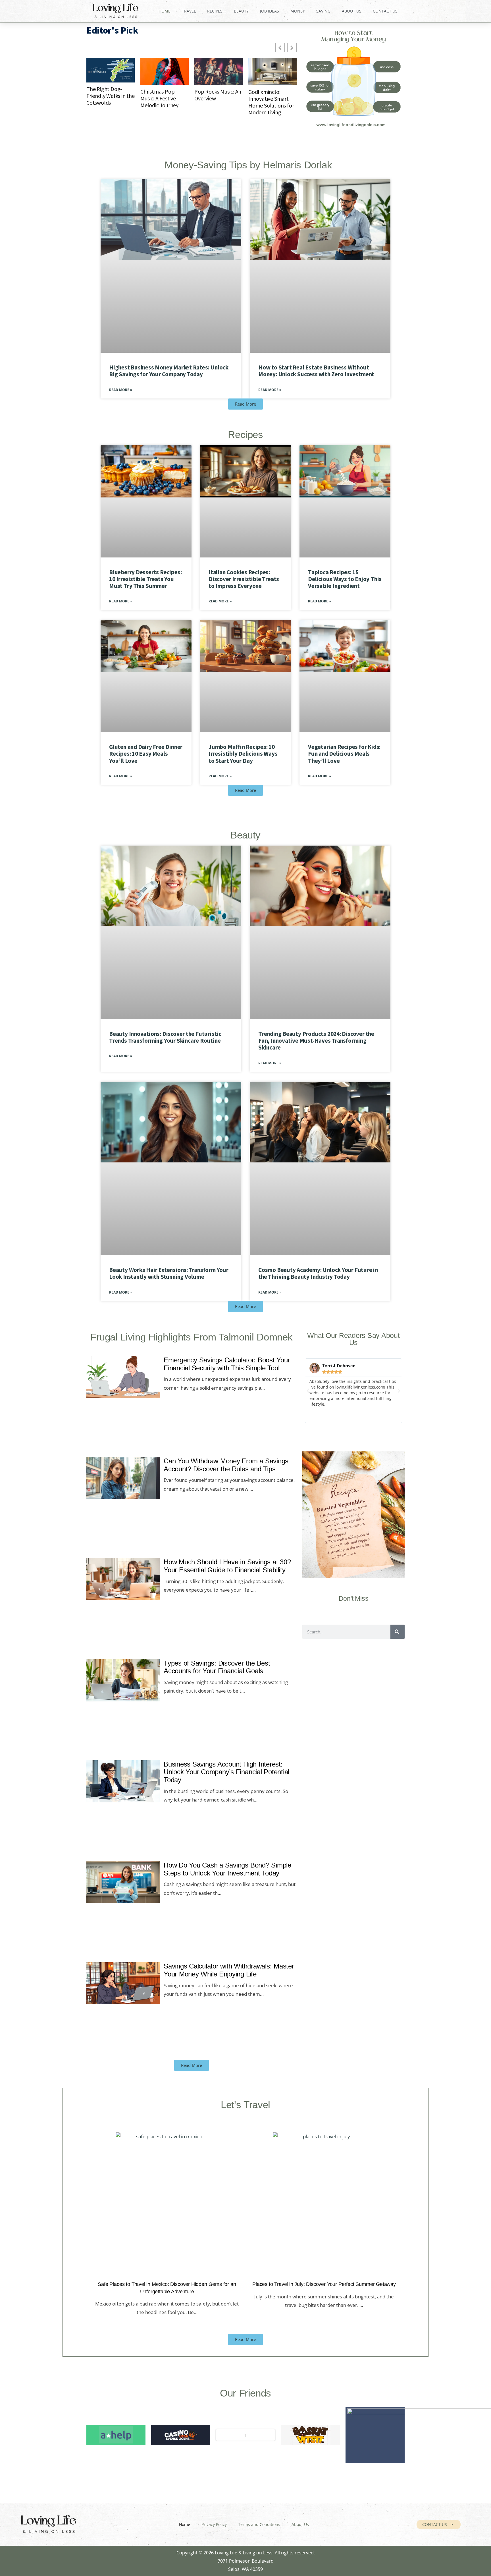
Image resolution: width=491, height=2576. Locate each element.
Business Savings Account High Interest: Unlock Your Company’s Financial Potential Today (226, 1772)
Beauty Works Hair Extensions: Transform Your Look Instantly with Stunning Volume (169, 1273)
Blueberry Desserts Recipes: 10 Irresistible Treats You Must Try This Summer (145, 579)
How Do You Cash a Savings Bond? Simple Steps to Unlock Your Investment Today (227, 1869)
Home (165, 11)
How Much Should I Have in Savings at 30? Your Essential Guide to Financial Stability (227, 1566)
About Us (352, 11)
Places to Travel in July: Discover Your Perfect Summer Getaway (324, 2284)
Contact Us (385, 11)
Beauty (241, 11)
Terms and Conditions (259, 2524)
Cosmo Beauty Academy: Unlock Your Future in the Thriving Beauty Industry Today (318, 1273)
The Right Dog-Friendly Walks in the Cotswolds (111, 96)
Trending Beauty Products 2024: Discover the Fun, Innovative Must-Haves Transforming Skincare (316, 1041)
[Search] (398, 1632)
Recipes (215, 11)
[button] (308, 1391)
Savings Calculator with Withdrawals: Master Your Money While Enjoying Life (229, 1970)
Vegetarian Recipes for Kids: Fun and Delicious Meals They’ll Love (344, 754)
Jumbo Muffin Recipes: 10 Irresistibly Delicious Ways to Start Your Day (243, 754)
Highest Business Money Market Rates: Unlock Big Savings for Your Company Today (169, 371)
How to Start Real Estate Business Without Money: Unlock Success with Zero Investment (316, 371)
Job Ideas (270, 11)
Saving (323, 11)
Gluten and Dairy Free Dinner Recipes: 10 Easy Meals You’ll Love (146, 754)
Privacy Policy (214, 2524)
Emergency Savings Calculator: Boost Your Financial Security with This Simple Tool (227, 1364)
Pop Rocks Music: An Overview (218, 95)
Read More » (121, 390)
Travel (189, 11)
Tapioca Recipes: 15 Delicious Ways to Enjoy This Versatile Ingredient (345, 579)
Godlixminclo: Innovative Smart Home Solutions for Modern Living (271, 102)
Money (298, 11)
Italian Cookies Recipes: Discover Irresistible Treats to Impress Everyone (244, 579)
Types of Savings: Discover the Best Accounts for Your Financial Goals (217, 1667)
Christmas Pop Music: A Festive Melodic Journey (159, 98)
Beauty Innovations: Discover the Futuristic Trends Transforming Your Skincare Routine (165, 1037)
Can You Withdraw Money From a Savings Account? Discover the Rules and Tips (226, 1465)
